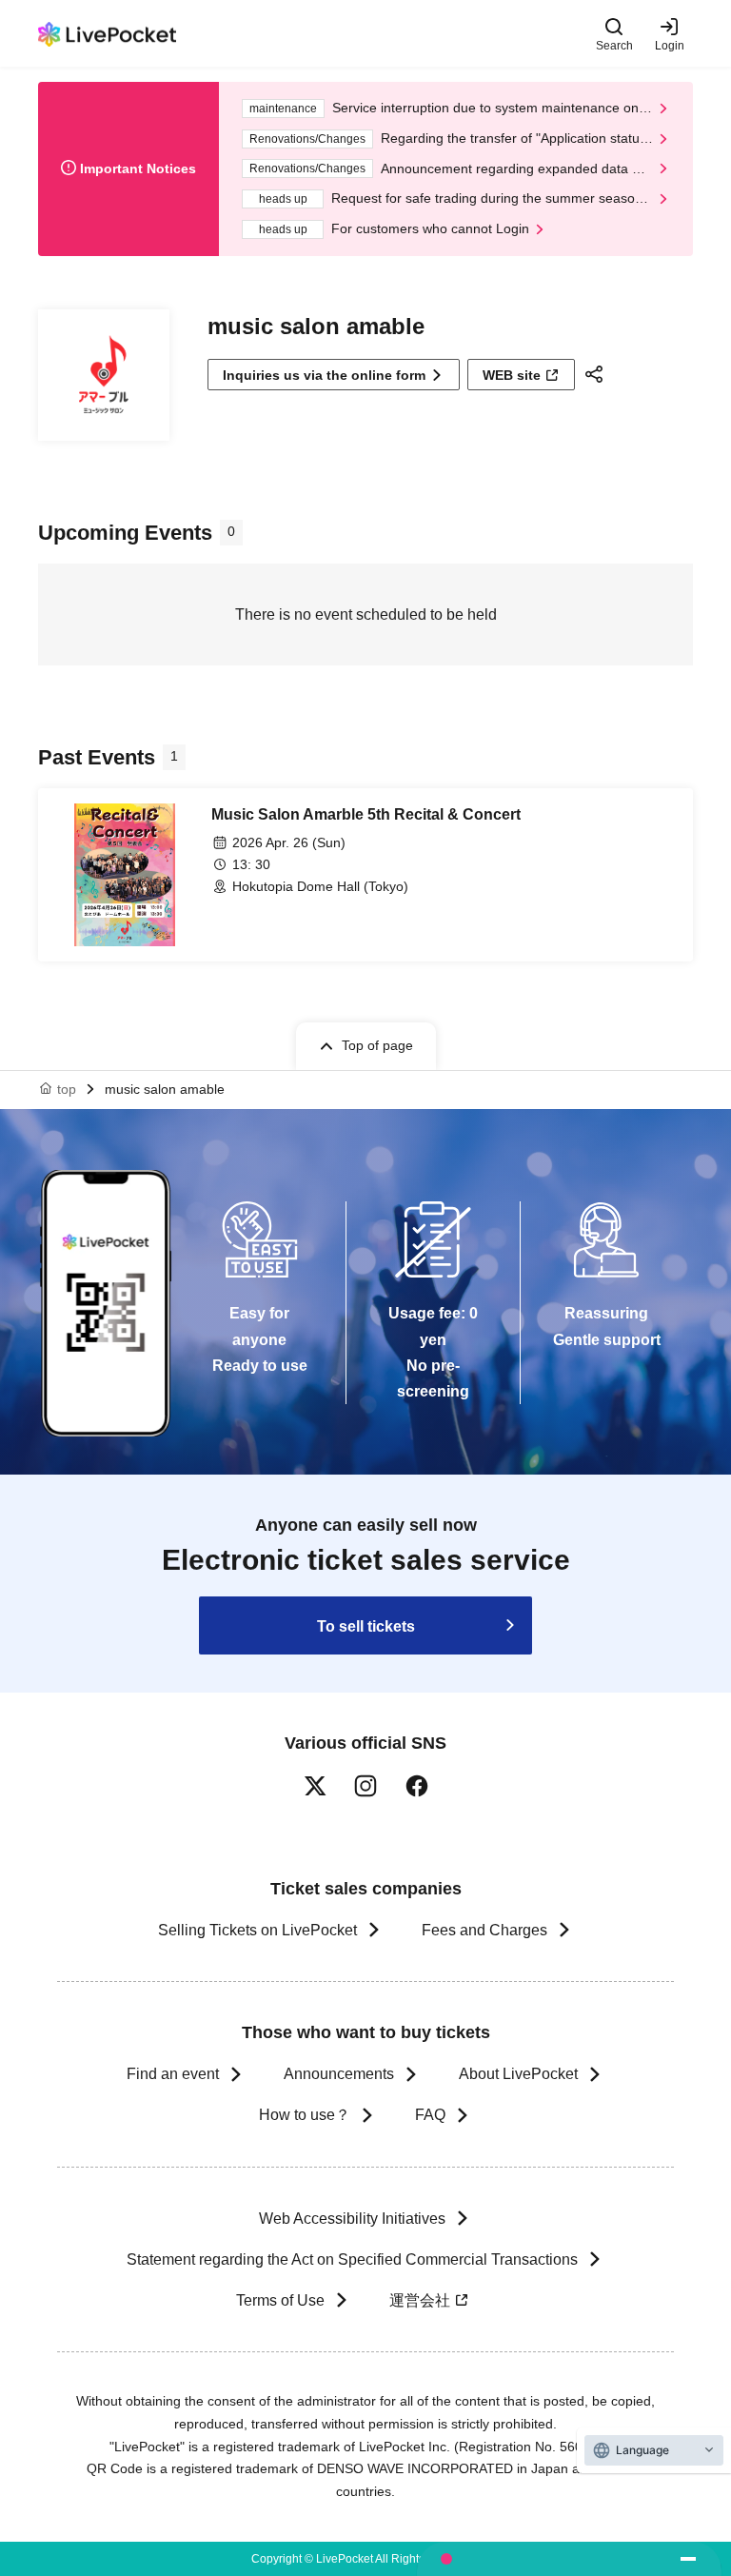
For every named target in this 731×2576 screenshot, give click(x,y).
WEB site (512, 375)
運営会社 (420, 2300)
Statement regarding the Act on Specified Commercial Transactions (352, 2259)
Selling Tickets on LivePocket (257, 1930)
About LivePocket (518, 2074)
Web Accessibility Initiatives (352, 2219)
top (67, 1089)
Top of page (377, 1045)
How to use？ (305, 2115)
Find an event (173, 2074)
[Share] (597, 374)
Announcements (339, 2074)
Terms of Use (280, 2300)
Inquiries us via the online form (324, 375)
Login (670, 45)
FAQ (430, 2115)
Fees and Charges (484, 1930)
